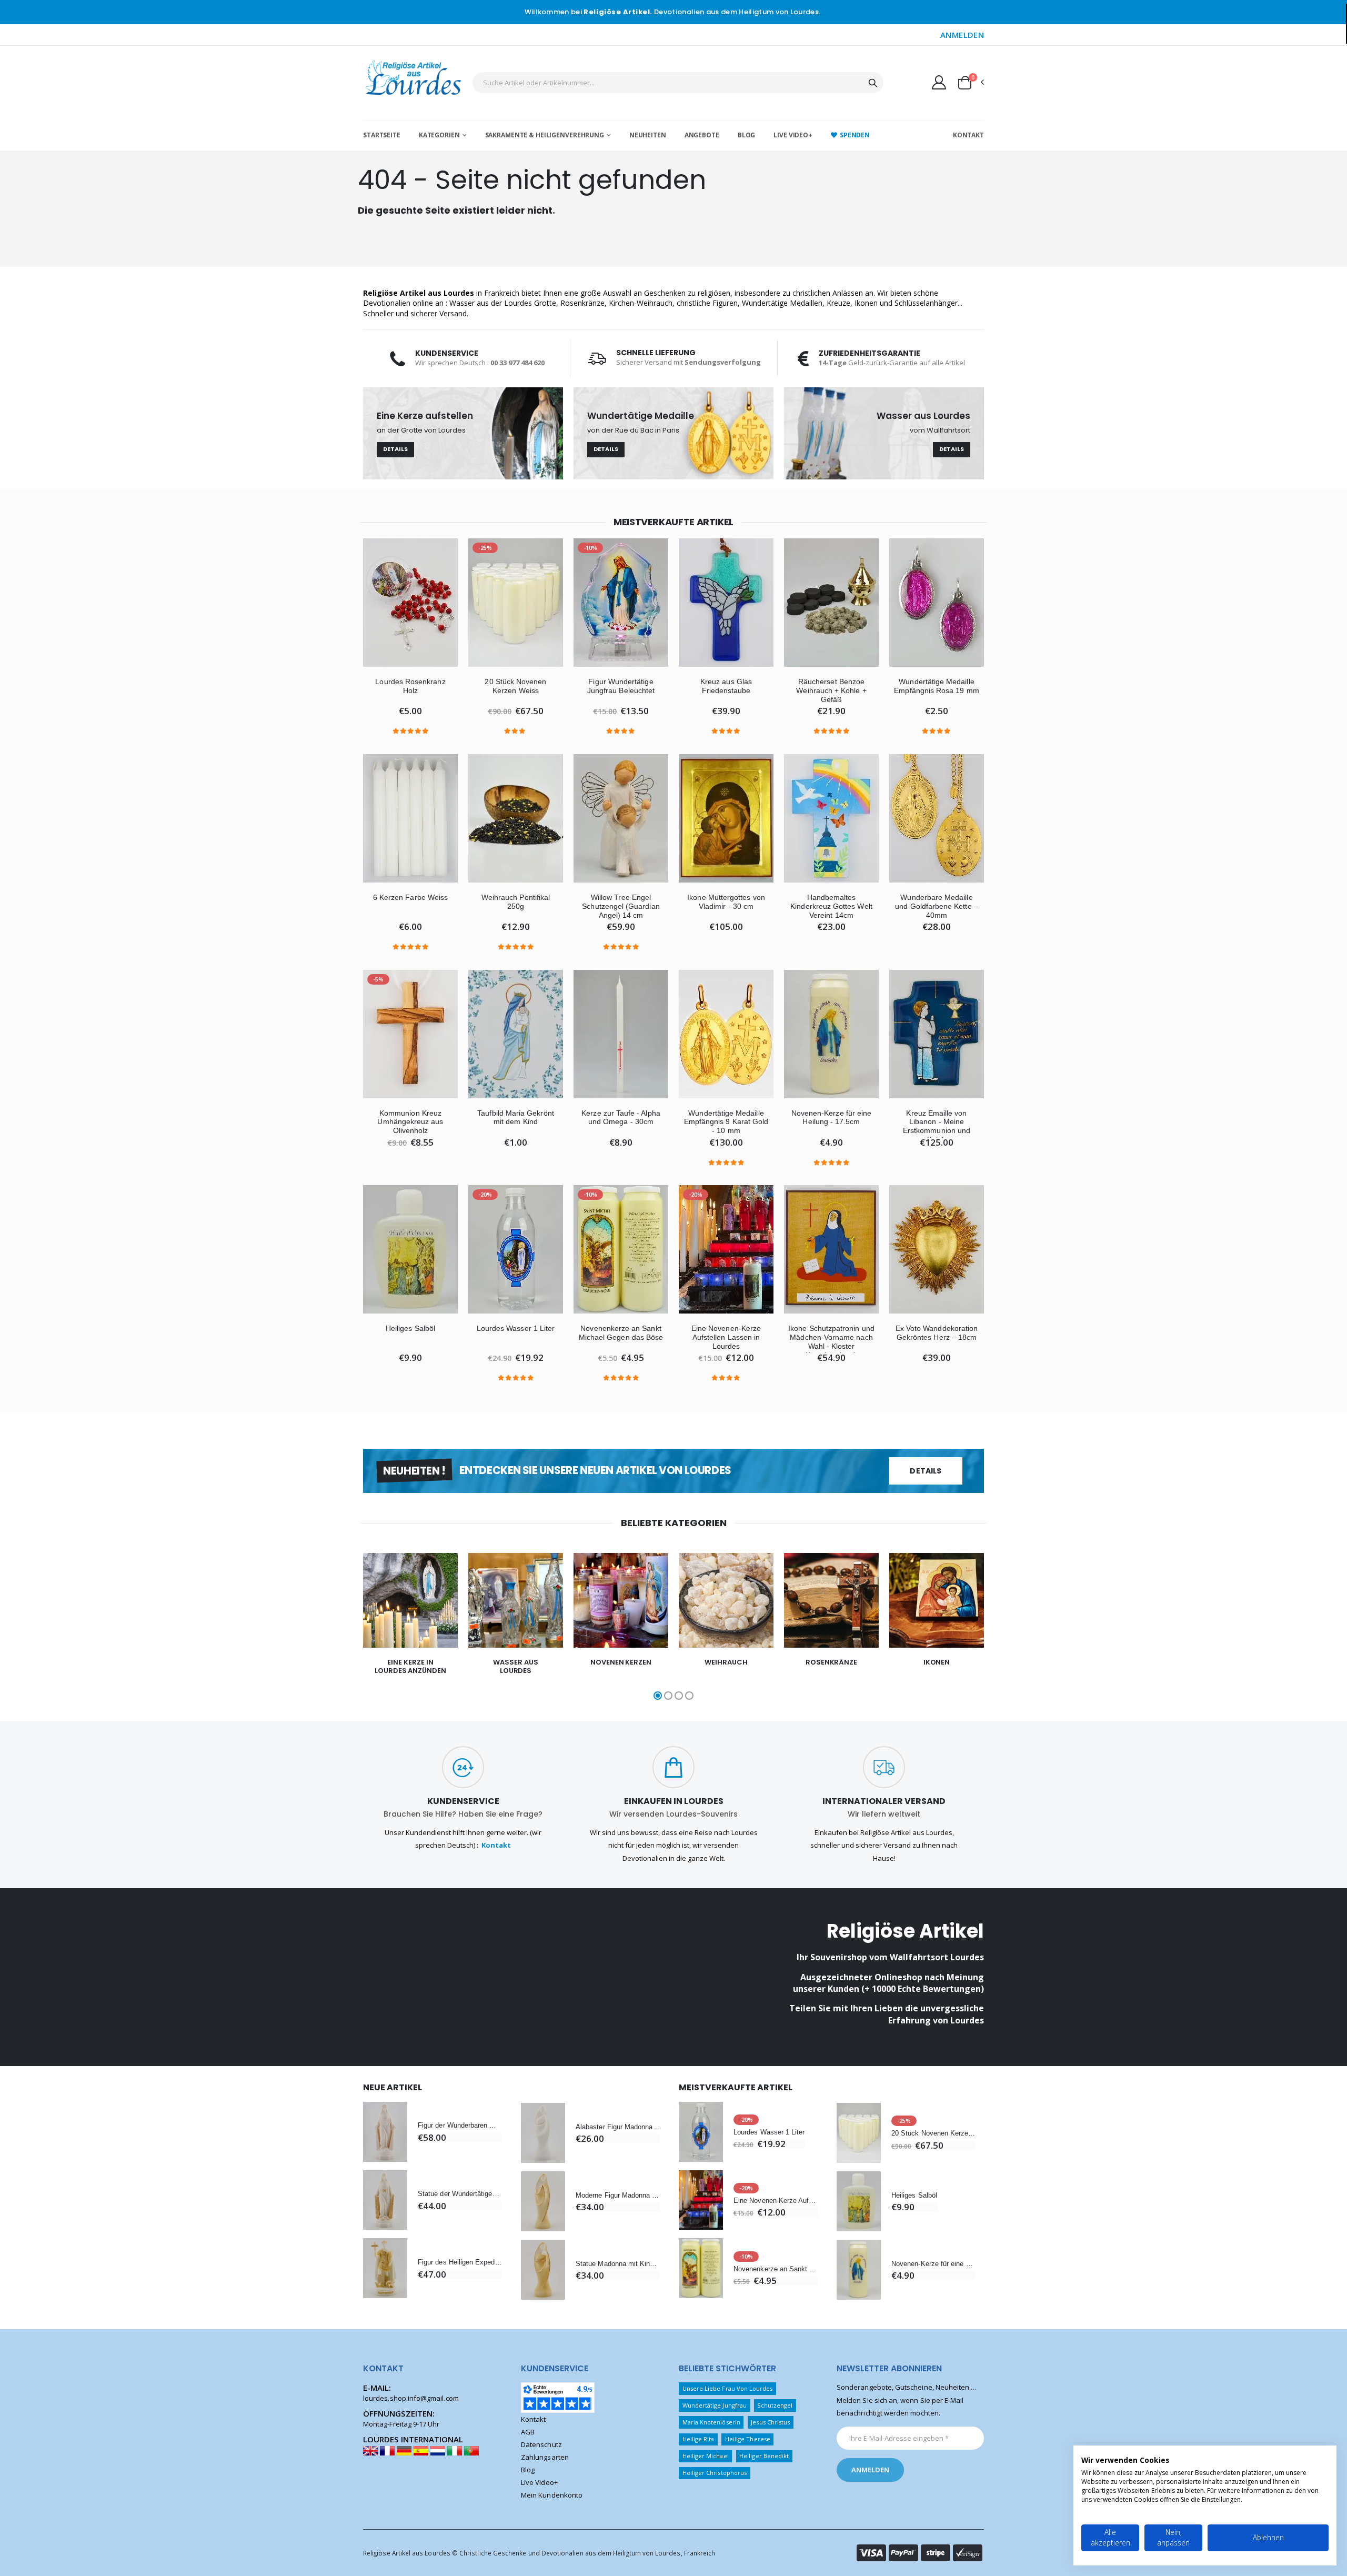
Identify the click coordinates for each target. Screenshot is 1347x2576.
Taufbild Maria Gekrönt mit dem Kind (515, 1117)
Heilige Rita (698, 2439)
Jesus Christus (770, 2422)
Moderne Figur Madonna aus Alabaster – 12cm (618, 2195)
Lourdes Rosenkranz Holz (410, 686)
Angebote (702, 135)
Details (396, 449)
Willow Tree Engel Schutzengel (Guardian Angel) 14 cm (621, 906)
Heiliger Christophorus (715, 2473)
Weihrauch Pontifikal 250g (516, 902)
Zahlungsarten (545, 2457)
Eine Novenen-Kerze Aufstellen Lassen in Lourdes (726, 1337)
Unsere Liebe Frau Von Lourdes (728, 2388)
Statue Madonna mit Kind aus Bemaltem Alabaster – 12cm (618, 2264)
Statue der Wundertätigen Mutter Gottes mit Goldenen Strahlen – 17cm (460, 2194)
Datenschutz (541, 2444)
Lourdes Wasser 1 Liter (516, 1328)
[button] (970, 83)
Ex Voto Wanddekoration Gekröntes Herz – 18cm (937, 1333)
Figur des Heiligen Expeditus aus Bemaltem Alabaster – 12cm (460, 2262)
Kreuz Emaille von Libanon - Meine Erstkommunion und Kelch (937, 1126)
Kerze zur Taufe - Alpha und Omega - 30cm (621, 1117)
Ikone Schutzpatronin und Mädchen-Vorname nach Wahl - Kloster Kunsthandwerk (831, 1341)
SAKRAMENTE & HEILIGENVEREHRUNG (545, 135)
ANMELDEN (962, 35)
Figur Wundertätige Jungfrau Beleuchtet (621, 686)
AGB (528, 2432)
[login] (939, 82)
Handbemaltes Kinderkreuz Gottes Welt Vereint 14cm (831, 906)
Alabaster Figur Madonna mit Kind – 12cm (618, 2127)
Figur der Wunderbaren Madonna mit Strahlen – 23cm (460, 2125)
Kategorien (439, 135)
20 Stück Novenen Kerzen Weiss (515, 686)
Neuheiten (648, 135)
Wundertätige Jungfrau (715, 2405)
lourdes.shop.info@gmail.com (411, 2398)
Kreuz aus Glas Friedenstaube (726, 686)
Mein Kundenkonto (552, 2495)
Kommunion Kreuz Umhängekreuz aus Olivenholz (410, 1122)
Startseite (382, 135)
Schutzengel (775, 2405)
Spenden (855, 135)
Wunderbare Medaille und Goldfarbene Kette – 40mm (937, 906)
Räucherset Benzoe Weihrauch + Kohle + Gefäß (831, 690)
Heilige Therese (748, 2439)
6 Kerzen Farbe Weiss (410, 897)
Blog (747, 135)
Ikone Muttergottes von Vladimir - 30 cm (726, 902)
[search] (873, 83)
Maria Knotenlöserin (711, 2422)
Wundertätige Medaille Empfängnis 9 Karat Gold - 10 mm (726, 1122)
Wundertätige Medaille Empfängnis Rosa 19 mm (936, 686)
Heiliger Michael (706, 2456)
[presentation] (342, 1628)
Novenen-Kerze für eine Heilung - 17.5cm (831, 1117)
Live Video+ (793, 135)
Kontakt (968, 135)
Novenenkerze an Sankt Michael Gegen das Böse (621, 1333)
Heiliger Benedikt (764, 2456)
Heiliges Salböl (410, 1328)
